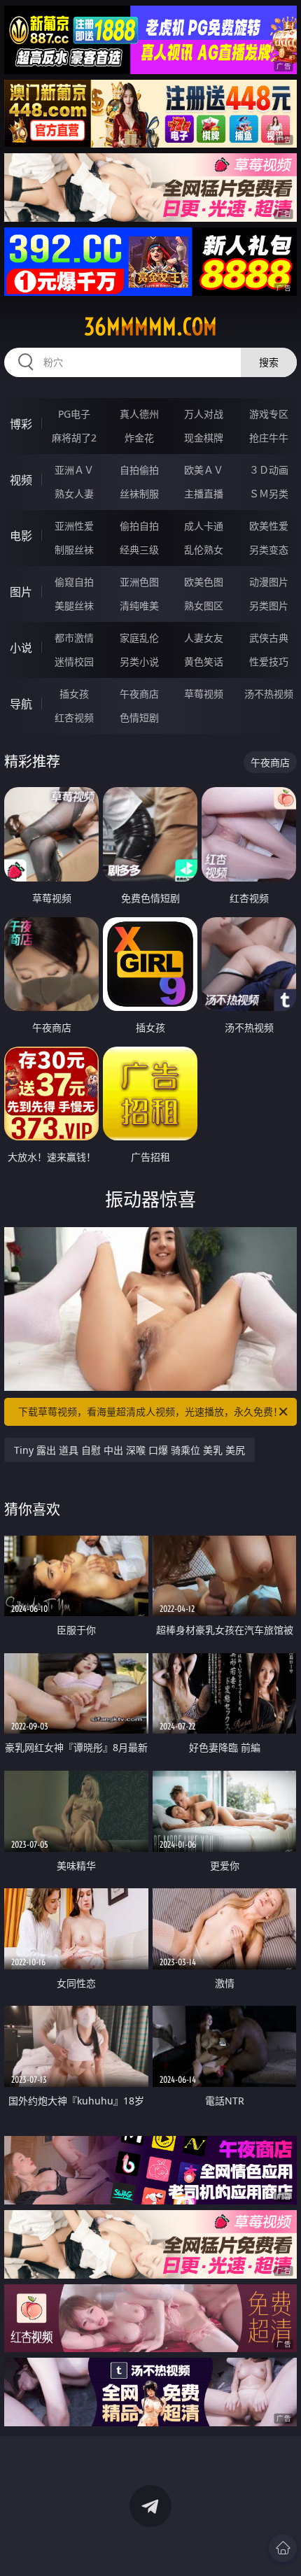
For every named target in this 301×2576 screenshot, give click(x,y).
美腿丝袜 (74, 606)
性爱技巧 (269, 661)
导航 (21, 704)
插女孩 (74, 694)
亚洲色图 (139, 582)
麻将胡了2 (74, 438)
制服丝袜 (74, 550)
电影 (21, 536)
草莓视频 (204, 694)
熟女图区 (204, 606)
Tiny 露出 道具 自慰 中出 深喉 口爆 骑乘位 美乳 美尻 (129, 1450)
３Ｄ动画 (269, 470)
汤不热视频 (269, 694)
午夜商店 (139, 694)
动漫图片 (269, 582)
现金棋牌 (204, 438)
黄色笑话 (204, 661)
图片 (21, 592)
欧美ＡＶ (204, 470)
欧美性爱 (269, 526)
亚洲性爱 (74, 526)
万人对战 (204, 414)
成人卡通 (204, 526)
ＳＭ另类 (269, 494)
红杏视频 (74, 717)
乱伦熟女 (204, 550)
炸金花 (139, 438)
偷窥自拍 (74, 582)
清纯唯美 (139, 606)
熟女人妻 (74, 494)
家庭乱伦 (139, 638)
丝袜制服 (139, 494)
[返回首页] (283, 2548)
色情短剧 (139, 717)
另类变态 (269, 550)
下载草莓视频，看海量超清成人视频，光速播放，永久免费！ (150, 1411)
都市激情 (74, 638)
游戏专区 (269, 414)
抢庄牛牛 (269, 438)
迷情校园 (74, 661)
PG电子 (74, 414)
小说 (21, 648)
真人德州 (139, 414)
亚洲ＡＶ (74, 470)
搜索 (269, 362)
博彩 (21, 424)
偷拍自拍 (139, 526)
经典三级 (139, 550)
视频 (21, 480)
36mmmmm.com (150, 327)
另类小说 (139, 661)
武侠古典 (269, 638)
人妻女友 (204, 638)
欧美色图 (204, 582)
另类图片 (269, 606)
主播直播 (204, 494)
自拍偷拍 (139, 470)
